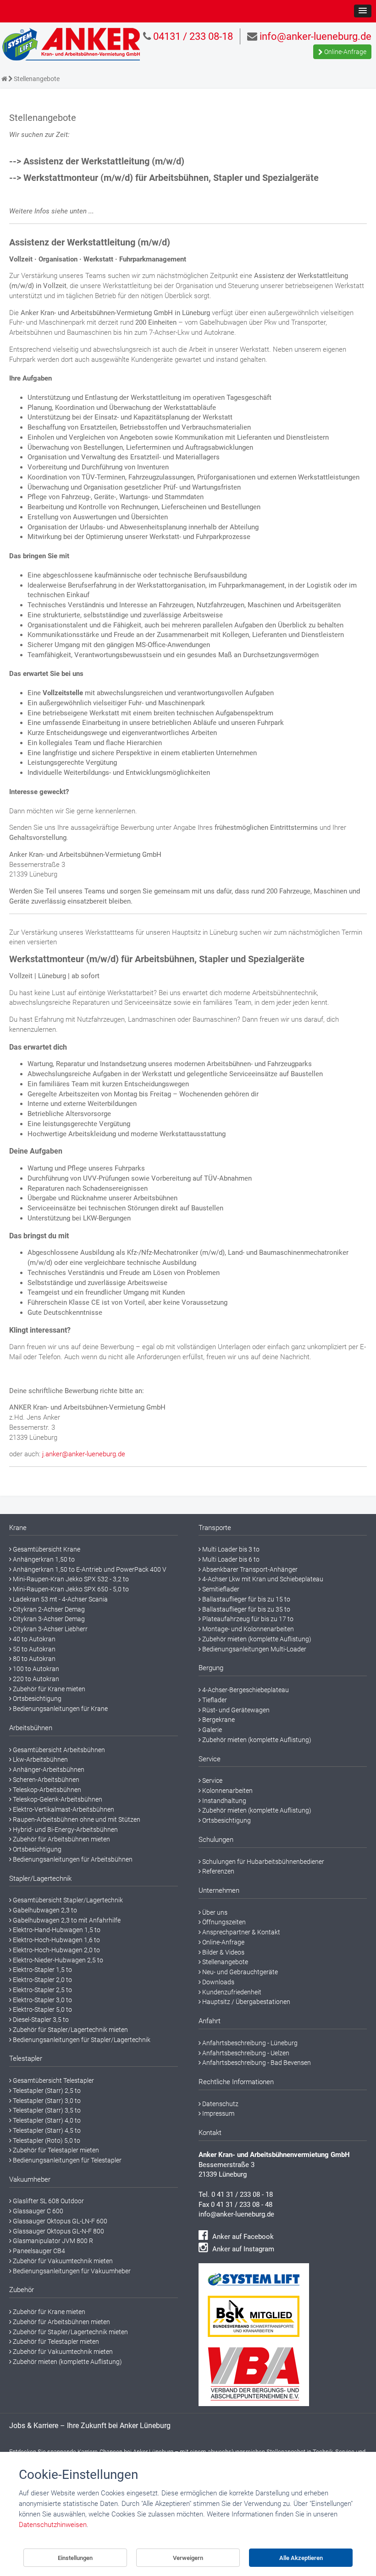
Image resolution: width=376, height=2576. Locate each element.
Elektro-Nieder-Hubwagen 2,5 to (57, 1960)
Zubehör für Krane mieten (48, 1689)
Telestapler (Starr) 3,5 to (46, 2110)
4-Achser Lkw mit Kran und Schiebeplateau (262, 1579)
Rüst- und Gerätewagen (235, 1710)
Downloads (218, 1982)
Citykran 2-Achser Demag (48, 1609)
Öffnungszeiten (223, 1922)
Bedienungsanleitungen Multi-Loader (254, 1649)
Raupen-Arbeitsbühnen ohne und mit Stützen (76, 1819)
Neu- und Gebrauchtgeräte (239, 1972)
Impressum (218, 2113)
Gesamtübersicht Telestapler (53, 2080)
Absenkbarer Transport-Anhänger (249, 1569)
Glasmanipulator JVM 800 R (52, 2241)
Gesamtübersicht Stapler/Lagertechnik (67, 1900)
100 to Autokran (35, 1669)
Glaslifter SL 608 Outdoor (48, 2201)
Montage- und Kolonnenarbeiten (247, 1629)
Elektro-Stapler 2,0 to (42, 1980)
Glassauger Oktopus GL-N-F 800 (58, 2231)
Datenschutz (220, 2104)
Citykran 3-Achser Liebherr (50, 1629)
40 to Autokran (33, 1639)
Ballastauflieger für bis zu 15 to (246, 1599)
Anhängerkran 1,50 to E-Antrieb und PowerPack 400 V (89, 1569)
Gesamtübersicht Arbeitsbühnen (58, 1750)
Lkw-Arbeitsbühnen (40, 1759)
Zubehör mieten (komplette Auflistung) (67, 2362)
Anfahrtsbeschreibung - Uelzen (245, 2053)
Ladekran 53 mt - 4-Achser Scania (60, 1599)
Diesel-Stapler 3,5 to (40, 2020)
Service (212, 1781)
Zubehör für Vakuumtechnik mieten (62, 2261)
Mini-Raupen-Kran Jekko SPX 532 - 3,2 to (70, 1579)
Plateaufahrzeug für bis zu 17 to (247, 1619)
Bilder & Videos (223, 1952)
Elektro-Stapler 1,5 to (42, 1970)
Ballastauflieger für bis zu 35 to (246, 1609)
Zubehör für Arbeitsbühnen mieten (61, 1839)
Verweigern (188, 2558)
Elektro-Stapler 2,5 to (42, 1990)
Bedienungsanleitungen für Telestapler (66, 2160)
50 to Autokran (33, 1649)
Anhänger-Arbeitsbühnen (48, 1770)
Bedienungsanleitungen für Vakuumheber (71, 2271)
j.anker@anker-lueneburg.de (84, 1454)
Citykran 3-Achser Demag (48, 1619)
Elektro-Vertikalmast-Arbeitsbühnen (63, 1809)
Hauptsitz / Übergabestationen (246, 2002)
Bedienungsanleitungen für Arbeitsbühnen (72, 1859)
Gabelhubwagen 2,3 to (44, 1910)
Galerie (211, 1730)
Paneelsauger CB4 (38, 2251)
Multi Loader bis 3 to (230, 1549)
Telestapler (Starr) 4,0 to (46, 2120)
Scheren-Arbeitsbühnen (45, 1780)
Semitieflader (220, 1589)
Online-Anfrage (345, 52)
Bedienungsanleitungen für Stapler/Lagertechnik (81, 2040)
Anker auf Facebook (242, 2237)
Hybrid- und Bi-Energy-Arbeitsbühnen (65, 1830)
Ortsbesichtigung (36, 1699)
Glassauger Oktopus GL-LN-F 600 (59, 2221)
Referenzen (218, 1871)
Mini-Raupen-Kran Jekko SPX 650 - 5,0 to (70, 1589)
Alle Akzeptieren (301, 2558)
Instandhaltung (224, 1801)
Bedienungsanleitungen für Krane (60, 1709)
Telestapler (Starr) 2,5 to (46, 2091)
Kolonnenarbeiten (227, 1791)
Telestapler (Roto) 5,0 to (46, 2140)
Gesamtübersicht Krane (46, 1549)
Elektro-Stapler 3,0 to (42, 2000)
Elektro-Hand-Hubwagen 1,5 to (56, 1930)
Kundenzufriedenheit (231, 1992)
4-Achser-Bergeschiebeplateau (245, 1690)
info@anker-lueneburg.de (236, 2214)
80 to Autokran (33, 1659)
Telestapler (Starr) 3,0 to (46, 2101)
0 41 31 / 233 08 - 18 (242, 2195)
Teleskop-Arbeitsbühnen (46, 1790)
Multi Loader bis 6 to (230, 1559)
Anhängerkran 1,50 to (43, 1559)
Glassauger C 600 (37, 2211)
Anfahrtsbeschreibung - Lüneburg (249, 2043)
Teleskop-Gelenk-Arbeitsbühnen (57, 1799)
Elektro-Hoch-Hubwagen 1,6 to (56, 1940)
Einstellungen (75, 2558)
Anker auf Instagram (242, 2249)
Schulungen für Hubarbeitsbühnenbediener (263, 1862)
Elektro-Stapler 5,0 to (42, 2010)
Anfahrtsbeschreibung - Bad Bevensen (256, 2063)
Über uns (214, 1912)
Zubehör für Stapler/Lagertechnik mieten (70, 2030)
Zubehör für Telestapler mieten (55, 2150)
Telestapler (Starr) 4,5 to (46, 2130)
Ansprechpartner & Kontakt (241, 1932)
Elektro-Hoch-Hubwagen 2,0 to (56, 1950)
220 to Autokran (35, 1679)
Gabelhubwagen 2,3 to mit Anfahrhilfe (66, 1920)
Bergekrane (218, 1720)
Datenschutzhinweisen (53, 2525)
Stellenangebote (224, 1962)
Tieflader (214, 1700)
